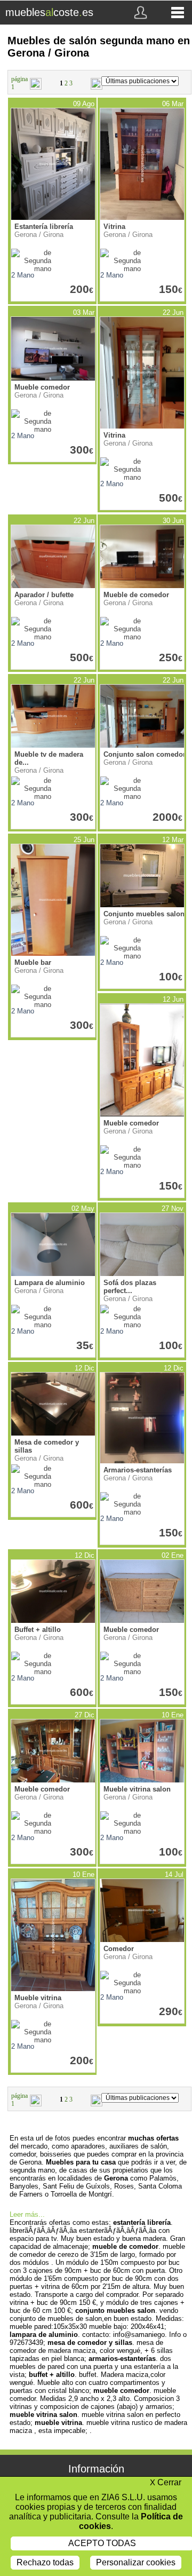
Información (96, 2469)
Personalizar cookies (136, 2562)
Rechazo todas (45, 2562)
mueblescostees (49, 12)
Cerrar (166, 2482)
